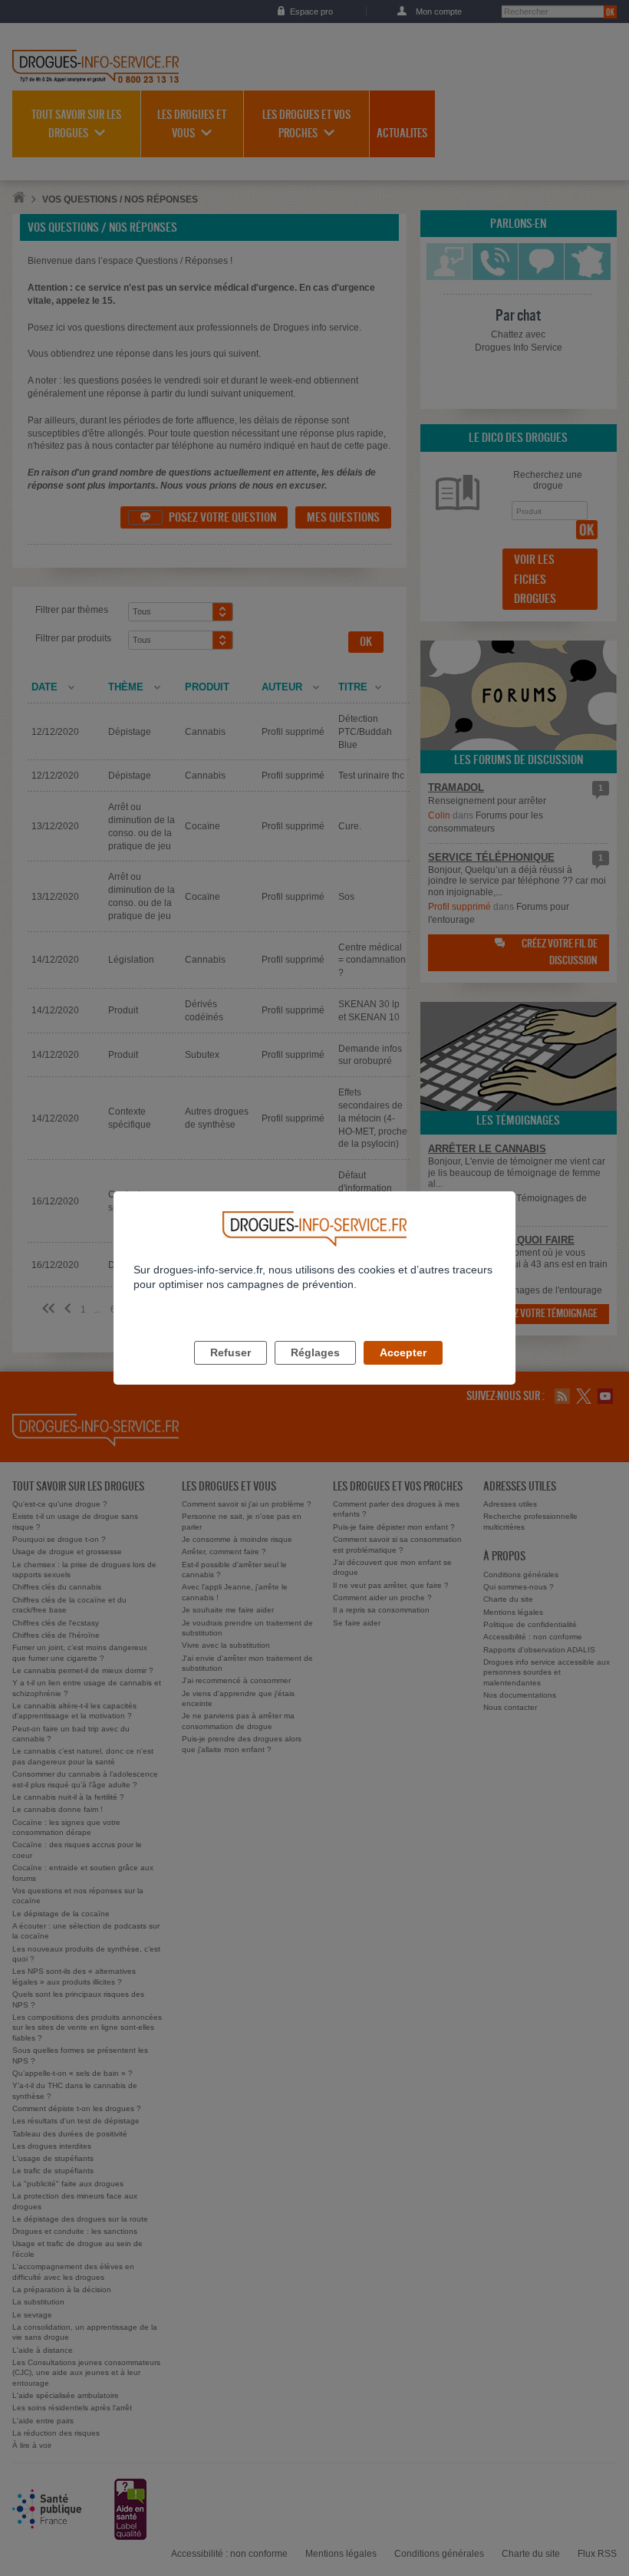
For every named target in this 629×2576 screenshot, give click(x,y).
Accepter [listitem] (403, 1352)
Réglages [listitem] (315, 1352)
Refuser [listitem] (231, 1352)
